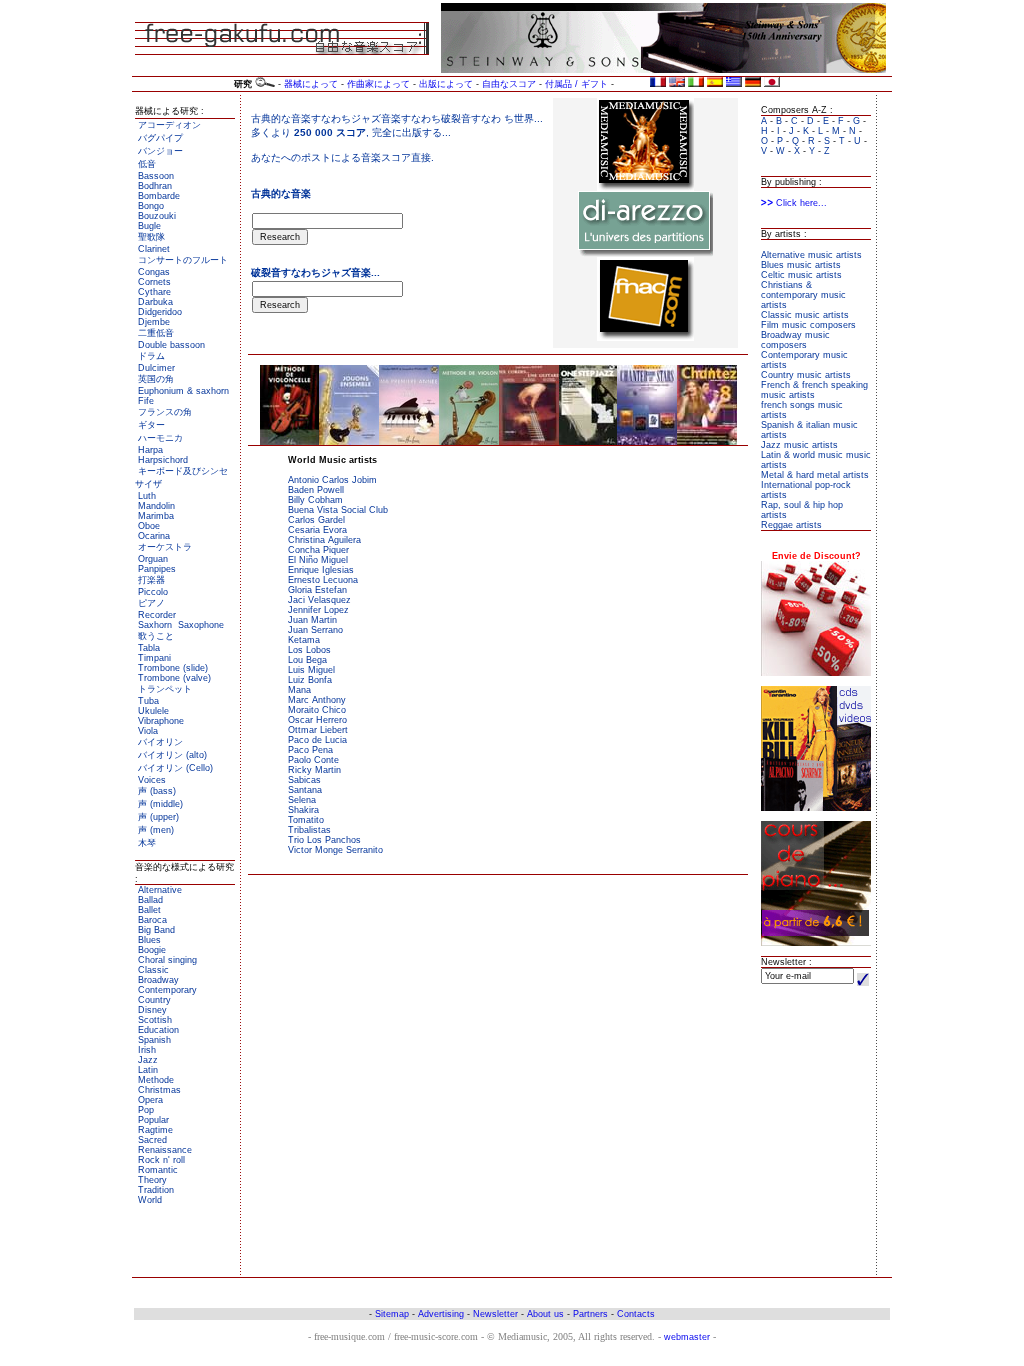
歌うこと (156, 636)
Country (154, 1000)
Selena (302, 800)
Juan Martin (312, 620)
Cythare (154, 292)
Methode (156, 1080)
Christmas (159, 1090)
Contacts (636, 1314)
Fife (146, 401)
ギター (151, 425)
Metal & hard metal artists (815, 475)
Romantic (158, 1170)
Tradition (156, 1190)
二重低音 (156, 333)
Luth (147, 496)
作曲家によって (378, 84)
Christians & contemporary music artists (803, 295)
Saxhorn (155, 625)
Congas (154, 272)
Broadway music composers (795, 340)
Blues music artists (801, 265)
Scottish (155, 1020)
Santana (305, 790)
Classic (153, 970)
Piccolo (153, 592)
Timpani (154, 658)
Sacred (152, 1140)
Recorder (157, 615)
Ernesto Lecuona (323, 580)
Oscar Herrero (317, 720)
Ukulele (153, 711)
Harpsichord (163, 460)
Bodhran (155, 186)
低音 (147, 164)
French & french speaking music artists (814, 390)
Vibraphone (161, 721)
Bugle (149, 226)
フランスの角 (165, 412)
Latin (148, 1070)
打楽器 (151, 580)
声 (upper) (158, 817)
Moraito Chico (317, 710)
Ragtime (155, 1130)
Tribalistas (309, 830)
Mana (299, 690)
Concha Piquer (318, 550)
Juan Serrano (315, 630)
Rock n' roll (161, 1160)
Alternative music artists (811, 255)
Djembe (154, 322)
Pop (146, 1110)
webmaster (687, 1337)
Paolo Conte (313, 760)
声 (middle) (160, 804)
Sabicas (304, 780)
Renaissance (165, 1150)
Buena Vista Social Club (338, 510)
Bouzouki (157, 216)
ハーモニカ (160, 438)
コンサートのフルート (183, 260)
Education (158, 1030)
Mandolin (156, 506)
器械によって (311, 84)
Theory (152, 1180)
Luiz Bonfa (310, 680)
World (150, 1200)
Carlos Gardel (316, 520)
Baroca (152, 920)
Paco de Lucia (317, 740)
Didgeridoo (160, 312)
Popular (153, 1120)
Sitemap (392, 1314)
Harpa (150, 450)
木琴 (147, 843)
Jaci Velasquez (319, 600)
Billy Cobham (315, 500)
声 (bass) (157, 791)
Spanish (154, 1040)
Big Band (156, 930)
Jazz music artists (799, 445)
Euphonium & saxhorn (183, 391)
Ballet (149, 910)
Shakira (303, 810)
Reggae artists (791, 525)
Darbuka (155, 302)
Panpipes (157, 569)
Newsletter (495, 1314)
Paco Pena (310, 750)
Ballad (150, 900)
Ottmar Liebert (318, 730)
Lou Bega (307, 660)
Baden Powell (316, 490)
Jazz (148, 1060)
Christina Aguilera (324, 540)
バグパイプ (160, 138)
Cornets (154, 282)
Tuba (148, 701)
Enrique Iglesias (321, 570)
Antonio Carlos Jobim (332, 480)
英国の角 (156, 379)
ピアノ (151, 603)
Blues (149, 940)
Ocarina (154, 536)
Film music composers (808, 325)
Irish (147, 1050)
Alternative (160, 890)
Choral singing (167, 960)
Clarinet (154, 249)
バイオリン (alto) (172, 755)
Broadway (158, 980)
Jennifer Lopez (318, 610)
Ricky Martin (314, 770)
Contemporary (167, 990)
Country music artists (806, 375)
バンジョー (160, 151)
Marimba (156, 516)
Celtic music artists (801, 275)
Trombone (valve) (174, 678)
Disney (152, 1010)
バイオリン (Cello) (175, 768)
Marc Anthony (317, 700)
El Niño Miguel (318, 560)
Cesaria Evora (317, 530)
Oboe (149, 526)
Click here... (800, 203)
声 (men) (156, 830)
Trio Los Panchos (324, 840)
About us (545, 1314)
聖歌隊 (151, 237)
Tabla (149, 648)
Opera (150, 1100)
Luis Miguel (311, 670)
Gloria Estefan (317, 590)
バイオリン (160, 742)
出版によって (446, 84)
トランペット (165, 689)
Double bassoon (171, 345)
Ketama (304, 640)
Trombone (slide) (173, 668)
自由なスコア (509, 84)
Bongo (151, 206)
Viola (148, 731)
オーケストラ (165, 547)
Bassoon (156, 176)
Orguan (153, 559)
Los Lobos (309, 650)
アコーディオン (169, 125)
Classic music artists (805, 315)
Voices (152, 780)
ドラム (151, 356)
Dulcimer (156, 368)
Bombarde (159, 196)
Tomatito (306, 820)
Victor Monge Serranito (335, 850)
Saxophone (201, 625)
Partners (590, 1314)
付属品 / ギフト (576, 84)
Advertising (441, 1314)
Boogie (152, 950)
